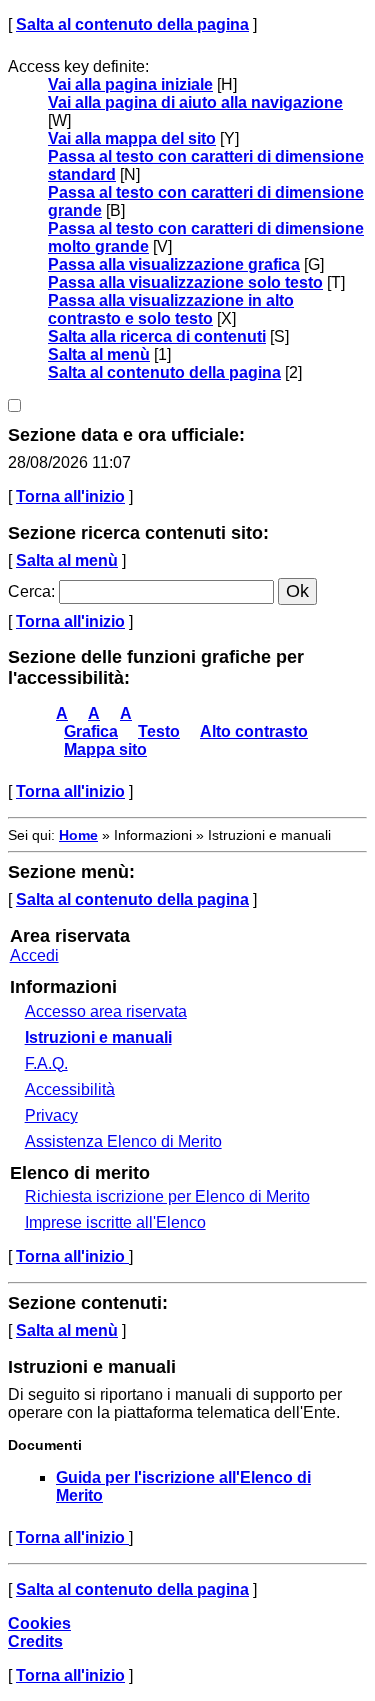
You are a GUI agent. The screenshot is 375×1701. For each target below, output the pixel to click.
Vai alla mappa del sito (132, 138)
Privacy (51, 1115)
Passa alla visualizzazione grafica (174, 264)
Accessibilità (70, 1089)
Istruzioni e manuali (98, 1037)
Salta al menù (99, 354)
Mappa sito (105, 749)
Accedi (34, 955)
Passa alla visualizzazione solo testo (185, 282)
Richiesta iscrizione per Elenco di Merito (167, 1196)
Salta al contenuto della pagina (132, 24)
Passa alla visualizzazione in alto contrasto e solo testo (171, 309)
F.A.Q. (46, 1063)
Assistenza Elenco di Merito (123, 1141)
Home (78, 835)
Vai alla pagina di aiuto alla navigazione (195, 102)
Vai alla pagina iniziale (130, 84)
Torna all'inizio (70, 496)
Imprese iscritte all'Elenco (115, 1222)
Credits (35, 1641)
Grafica (91, 731)
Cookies (39, 1623)
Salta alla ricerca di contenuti (157, 336)
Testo (159, 731)
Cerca (29, 591)
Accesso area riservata (106, 1011)
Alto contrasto (254, 731)
